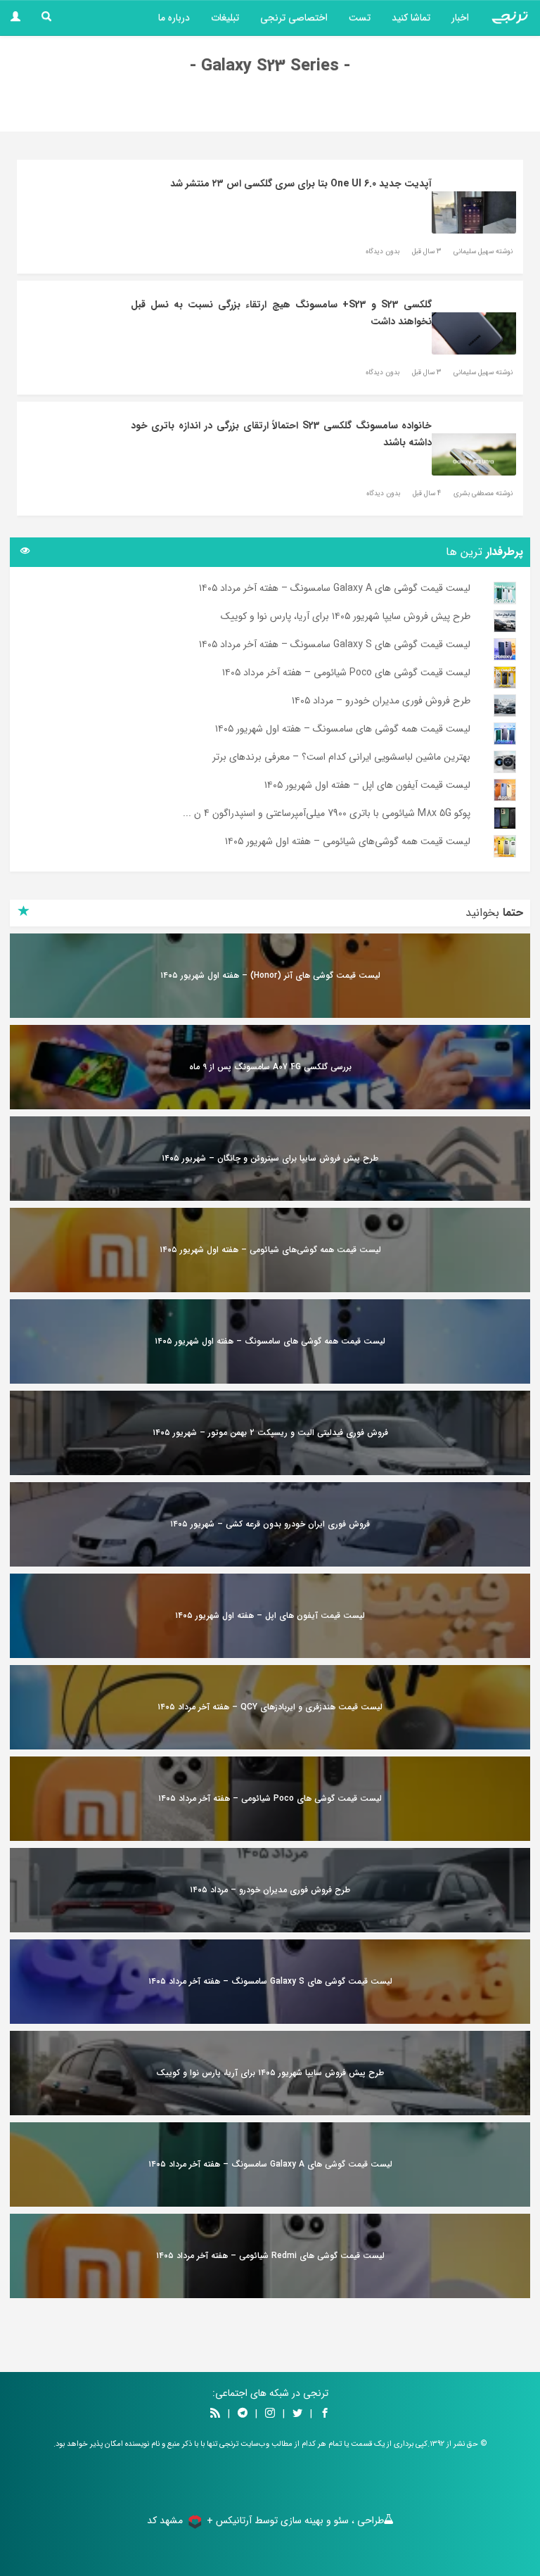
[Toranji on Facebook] (325, 2414)
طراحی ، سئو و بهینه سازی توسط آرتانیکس (300, 2520)
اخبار (460, 18)
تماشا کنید (411, 18)
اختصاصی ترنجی (294, 18)
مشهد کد (165, 2520)
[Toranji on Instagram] (269, 2414)
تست (360, 18)
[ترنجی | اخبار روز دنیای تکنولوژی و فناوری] (510, 18)
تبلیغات (225, 18)
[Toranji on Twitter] (297, 2414)
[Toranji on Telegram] (243, 2414)
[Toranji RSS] (215, 2414)
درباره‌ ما (174, 18)
